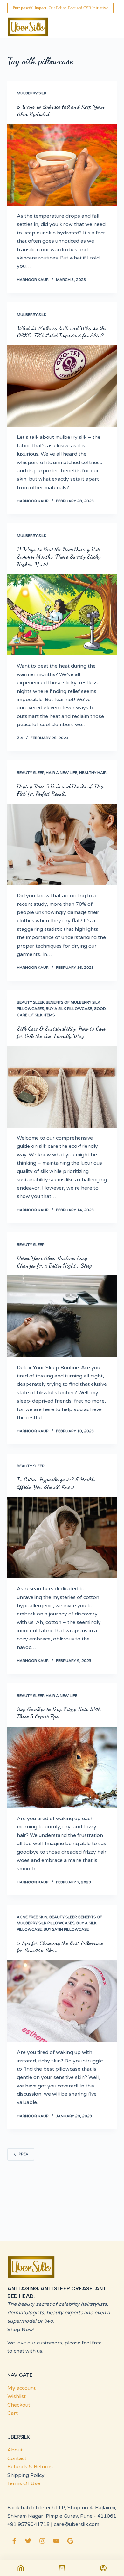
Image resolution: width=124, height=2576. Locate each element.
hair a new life (62, 773)
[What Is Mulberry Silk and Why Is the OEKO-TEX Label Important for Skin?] (62, 386)
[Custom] (103, 2568)
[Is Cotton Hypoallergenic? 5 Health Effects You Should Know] (62, 1538)
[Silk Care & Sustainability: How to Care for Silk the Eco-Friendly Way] (62, 1087)
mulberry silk (32, 93)
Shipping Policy (26, 2475)
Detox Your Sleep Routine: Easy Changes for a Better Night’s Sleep (55, 1261)
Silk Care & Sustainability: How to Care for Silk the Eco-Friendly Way (61, 1032)
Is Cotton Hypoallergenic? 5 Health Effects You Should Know (56, 1483)
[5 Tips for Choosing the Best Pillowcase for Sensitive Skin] (62, 2001)
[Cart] (62, 2568)
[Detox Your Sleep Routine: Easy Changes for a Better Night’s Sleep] (62, 1316)
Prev (24, 2154)
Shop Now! (21, 2330)
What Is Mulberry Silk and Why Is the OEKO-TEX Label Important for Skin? (62, 331)
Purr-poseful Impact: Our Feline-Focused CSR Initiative (60, 8)
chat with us (28, 2351)
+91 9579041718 (28, 2524)
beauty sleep (30, 773)
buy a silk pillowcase (69, 1009)
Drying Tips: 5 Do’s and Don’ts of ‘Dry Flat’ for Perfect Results (60, 790)
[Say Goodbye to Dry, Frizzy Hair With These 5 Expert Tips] (62, 1767)
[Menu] (114, 27)
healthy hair (93, 773)
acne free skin (32, 1917)
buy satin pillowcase (66, 1929)
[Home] (21, 2568)
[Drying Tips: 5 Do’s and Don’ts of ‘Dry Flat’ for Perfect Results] (62, 844)
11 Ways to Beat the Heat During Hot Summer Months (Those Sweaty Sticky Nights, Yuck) (59, 556)
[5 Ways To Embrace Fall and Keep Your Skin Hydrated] (62, 165)
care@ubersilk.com (76, 2524)
